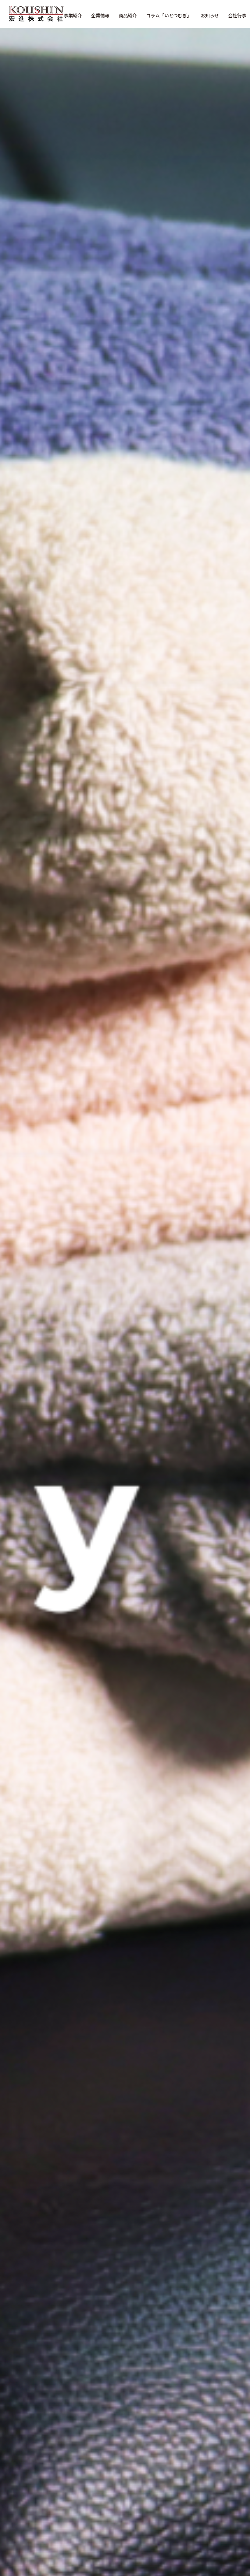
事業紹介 (73, 15)
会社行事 (237, 15)
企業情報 (100, 15)
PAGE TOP (237, 2492)
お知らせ (210, 15)
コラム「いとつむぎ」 (169, 15)
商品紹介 (128, 15)
